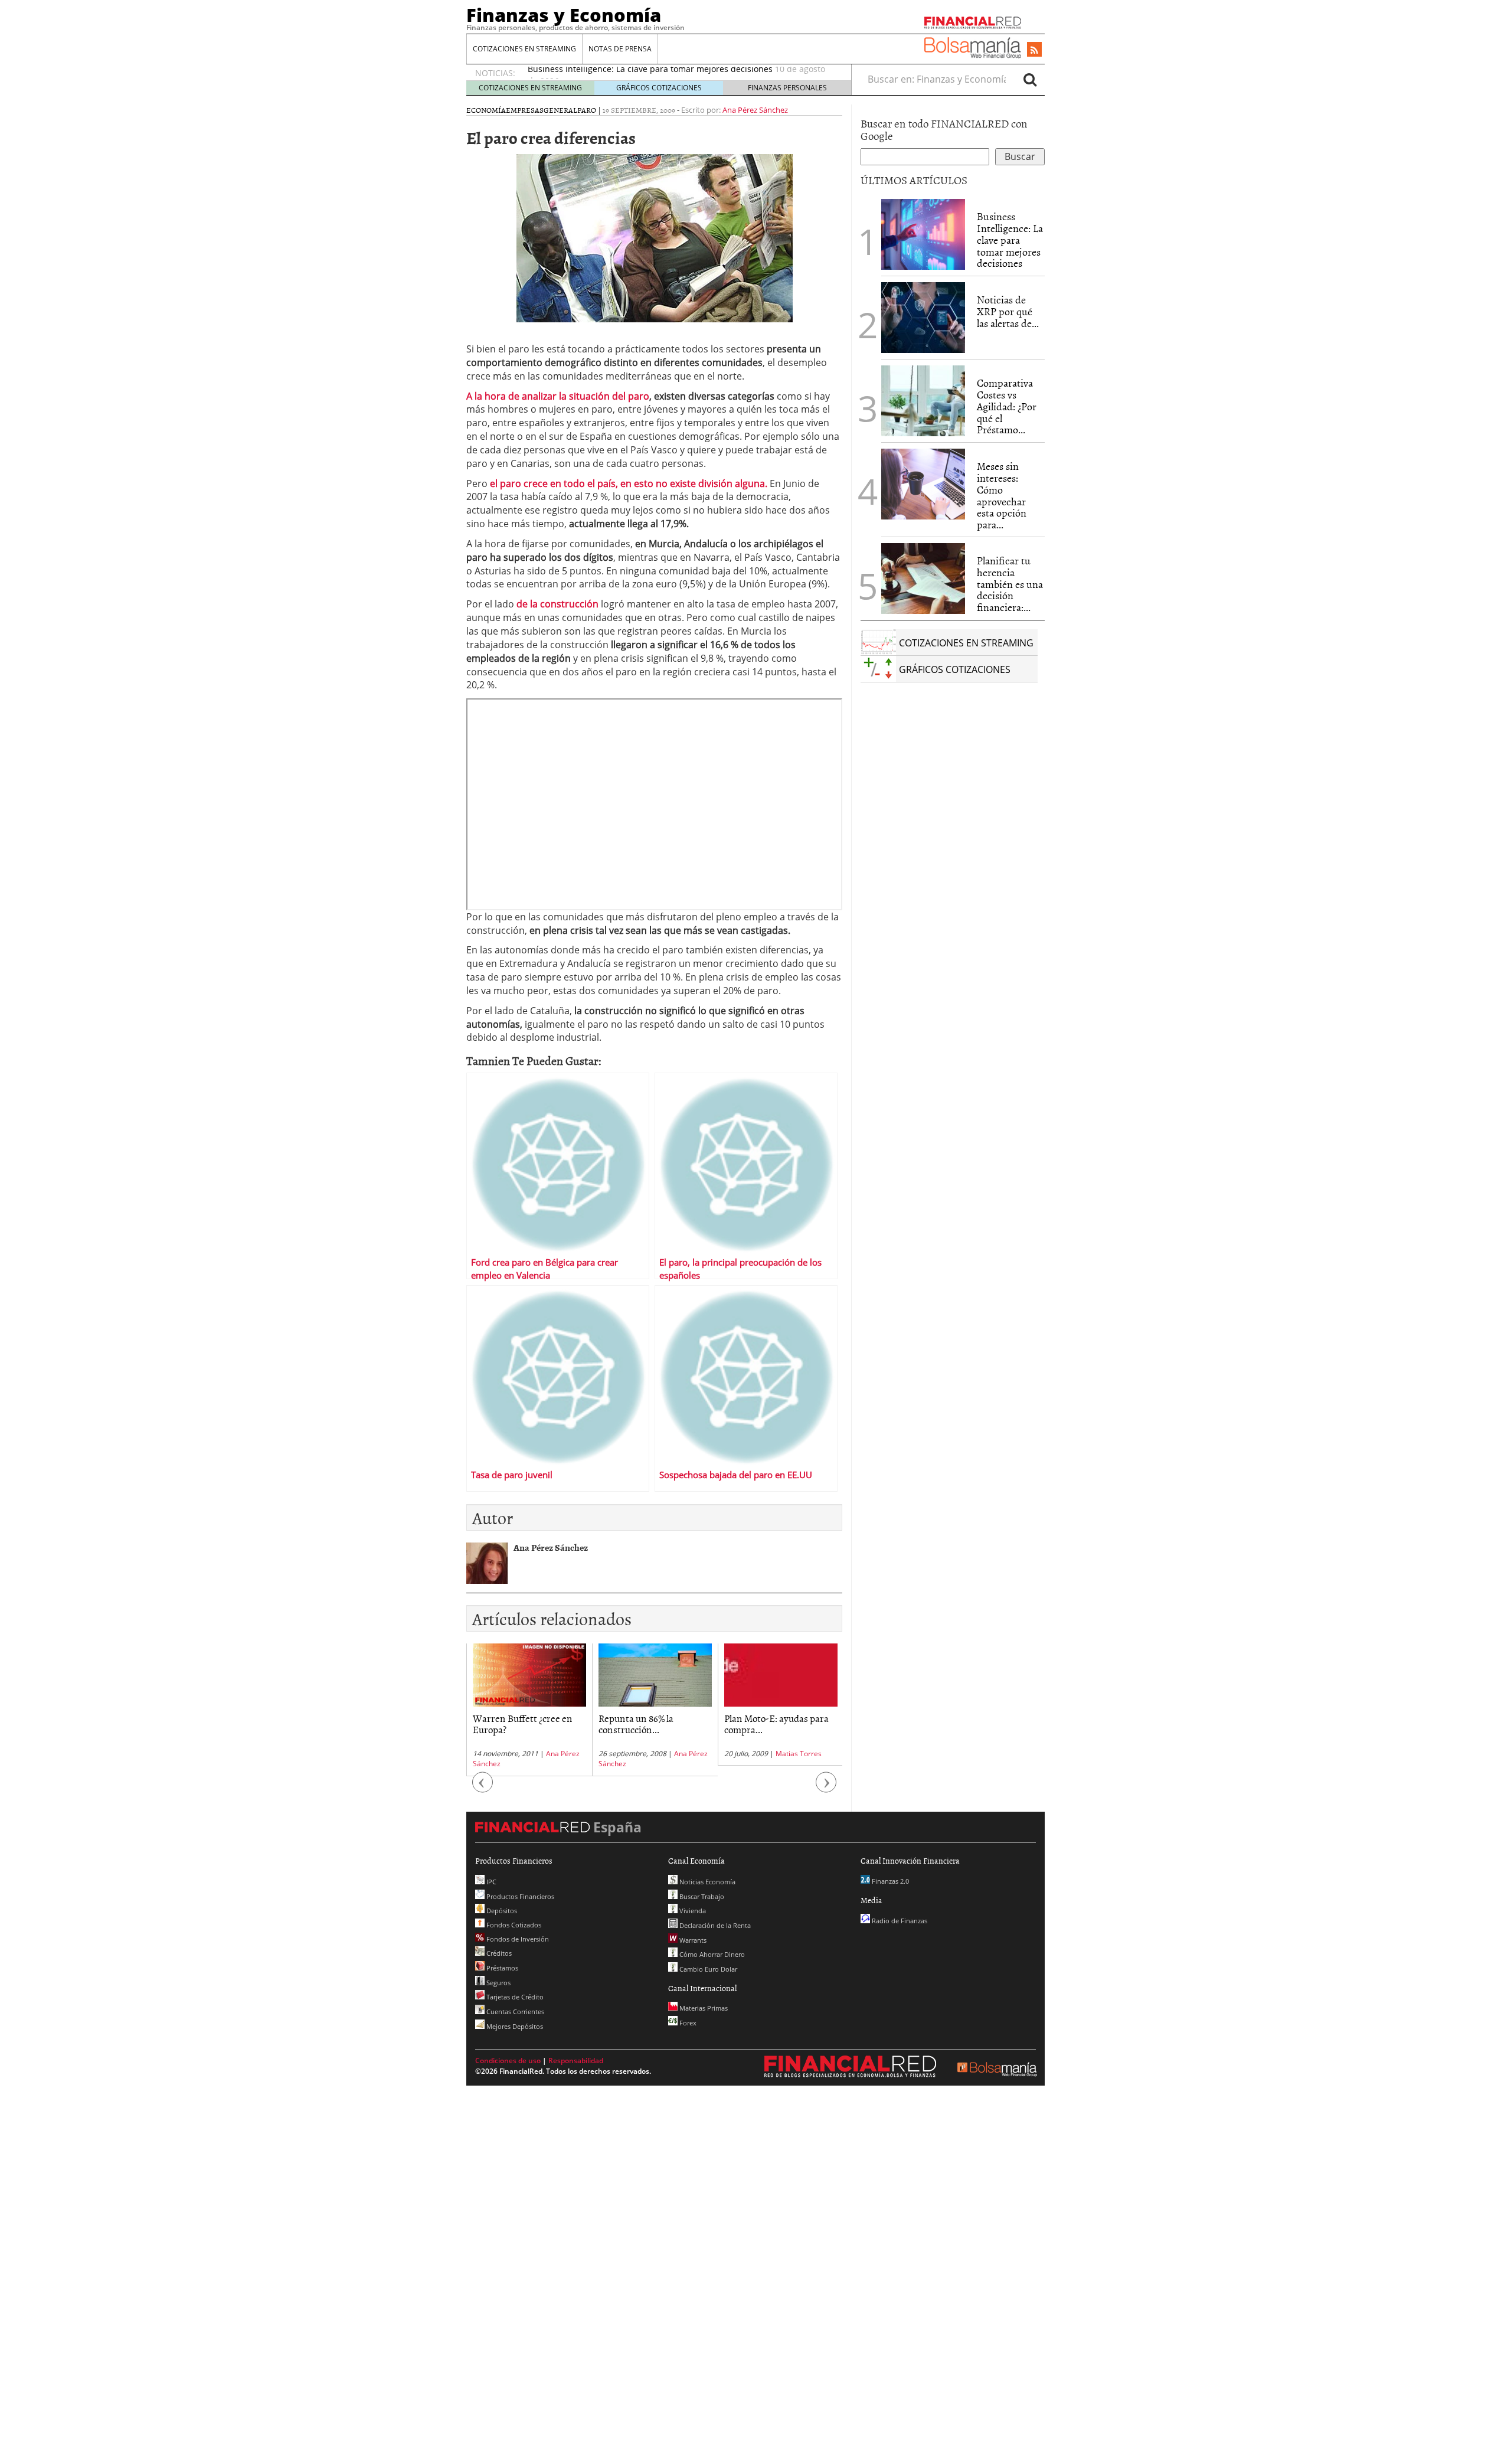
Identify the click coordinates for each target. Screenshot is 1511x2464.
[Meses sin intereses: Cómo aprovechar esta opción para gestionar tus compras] (923, 484)
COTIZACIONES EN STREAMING (524, 49)
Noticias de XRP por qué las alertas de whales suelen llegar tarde (657, 73)
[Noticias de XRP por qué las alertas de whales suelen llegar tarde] (923, 318)
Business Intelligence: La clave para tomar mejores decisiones (1010, 240)
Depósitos (501, 1911)
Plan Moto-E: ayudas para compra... (651, 1723)
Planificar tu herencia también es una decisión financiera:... (1010, 584)
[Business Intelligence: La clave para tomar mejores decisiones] (923, 234)
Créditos (498, 1953)
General (560, 110)
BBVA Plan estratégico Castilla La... (770, 1723)
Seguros (498, 1983)
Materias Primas (703, 2008)
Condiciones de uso (508, 2061)
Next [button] (826, 1788)
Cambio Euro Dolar (707, 1969)
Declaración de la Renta (714, 1925)
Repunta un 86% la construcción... (510, 1723)
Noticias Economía (707, 1882)
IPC (490, 1882)
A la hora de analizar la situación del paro (558, 396)
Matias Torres (673, 1754)
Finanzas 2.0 (889, 1881)
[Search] (1030, 79)
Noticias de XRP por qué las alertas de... (1008, 311)
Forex (687, 2023)
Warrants (692, 1940)
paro (587, 110)
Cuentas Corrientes (514, 2012)
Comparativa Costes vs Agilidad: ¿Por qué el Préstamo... (1007, 406)
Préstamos (501, 1968)
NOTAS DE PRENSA (620, 49)
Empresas (525, 110)
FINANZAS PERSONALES (787, 88)
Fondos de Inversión (517, 1939)
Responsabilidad (576, 2061)
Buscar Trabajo (701, 1896)
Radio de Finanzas (899, 1921)
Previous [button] (483, 1788)
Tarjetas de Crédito (514, 1997)
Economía (486, 110)
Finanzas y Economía (564, 15)
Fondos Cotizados (513, 1925)
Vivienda (692, 1911)
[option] (529, 1710)
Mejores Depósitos (514, 2026)
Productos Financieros (519, 1896)
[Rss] (1034, 50)
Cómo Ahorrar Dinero (711, 1954)
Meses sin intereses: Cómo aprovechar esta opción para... (1002, 495)
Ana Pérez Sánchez (755, 110)
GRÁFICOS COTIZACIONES (659, 88)
